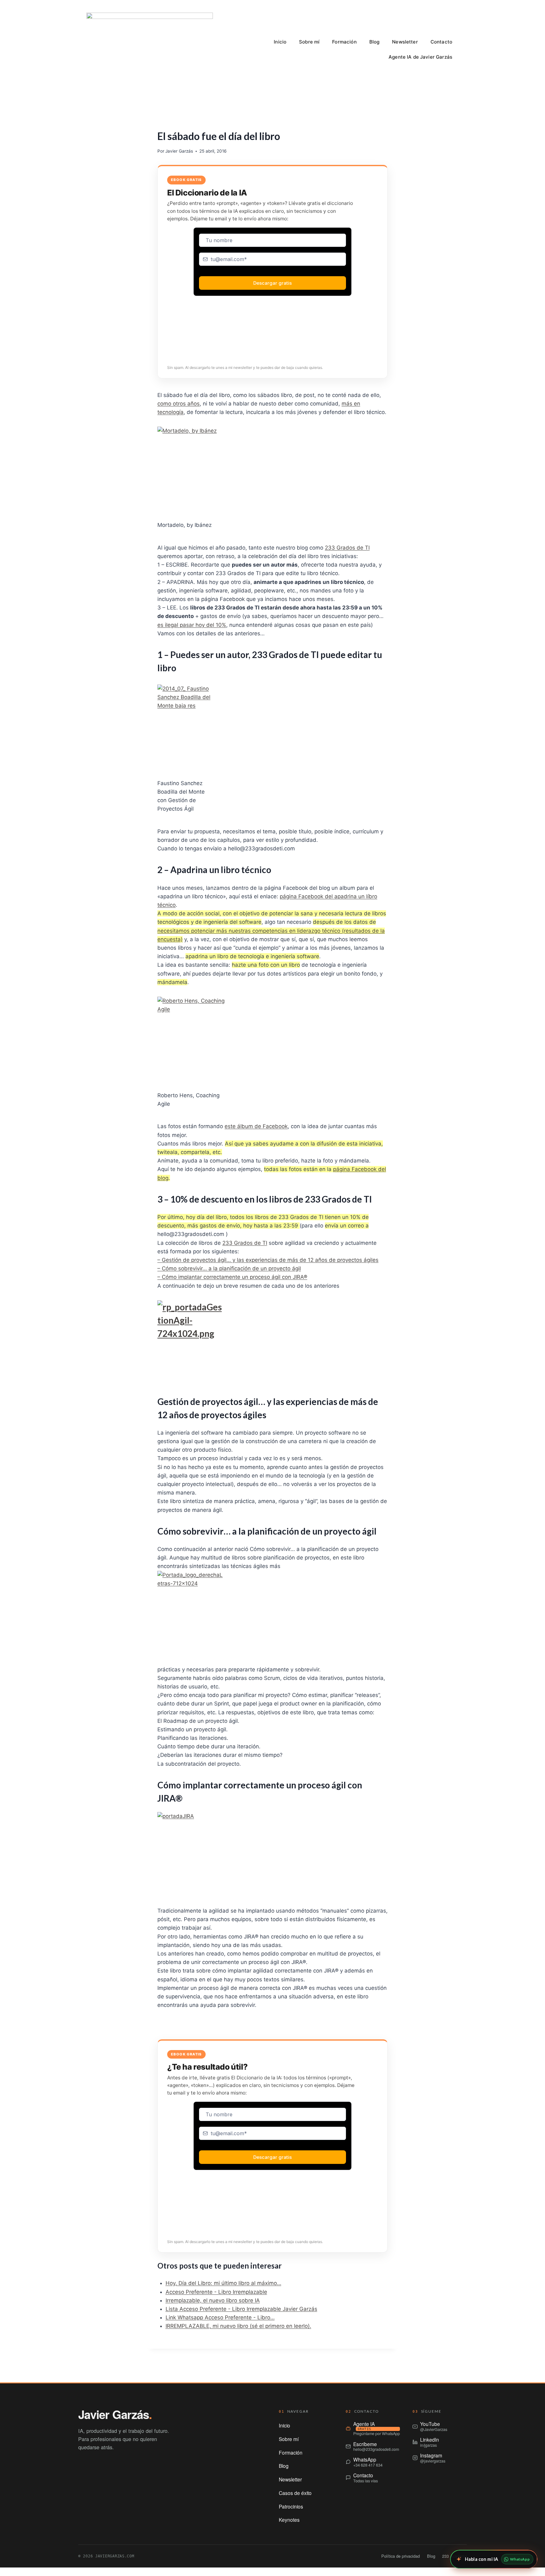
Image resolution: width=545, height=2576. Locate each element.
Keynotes (289, 2520)
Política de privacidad (401, 2556)
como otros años (179, 404)
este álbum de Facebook (256, 1126)
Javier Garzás (179, 151)
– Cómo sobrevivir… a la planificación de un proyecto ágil (229, 1268)
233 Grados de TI (347, 548)
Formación (344, 42)
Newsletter (405, 42)
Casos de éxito (295, 2493)
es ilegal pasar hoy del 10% (192, 625)
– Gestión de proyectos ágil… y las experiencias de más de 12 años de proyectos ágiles (268, 1260)
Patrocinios (291, 2506)
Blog (375, 42)
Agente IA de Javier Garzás (420, 57)
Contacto (441, 42)
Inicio (280, 42)
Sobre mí (309, 42)
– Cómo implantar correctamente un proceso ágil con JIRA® (232, 1277)
